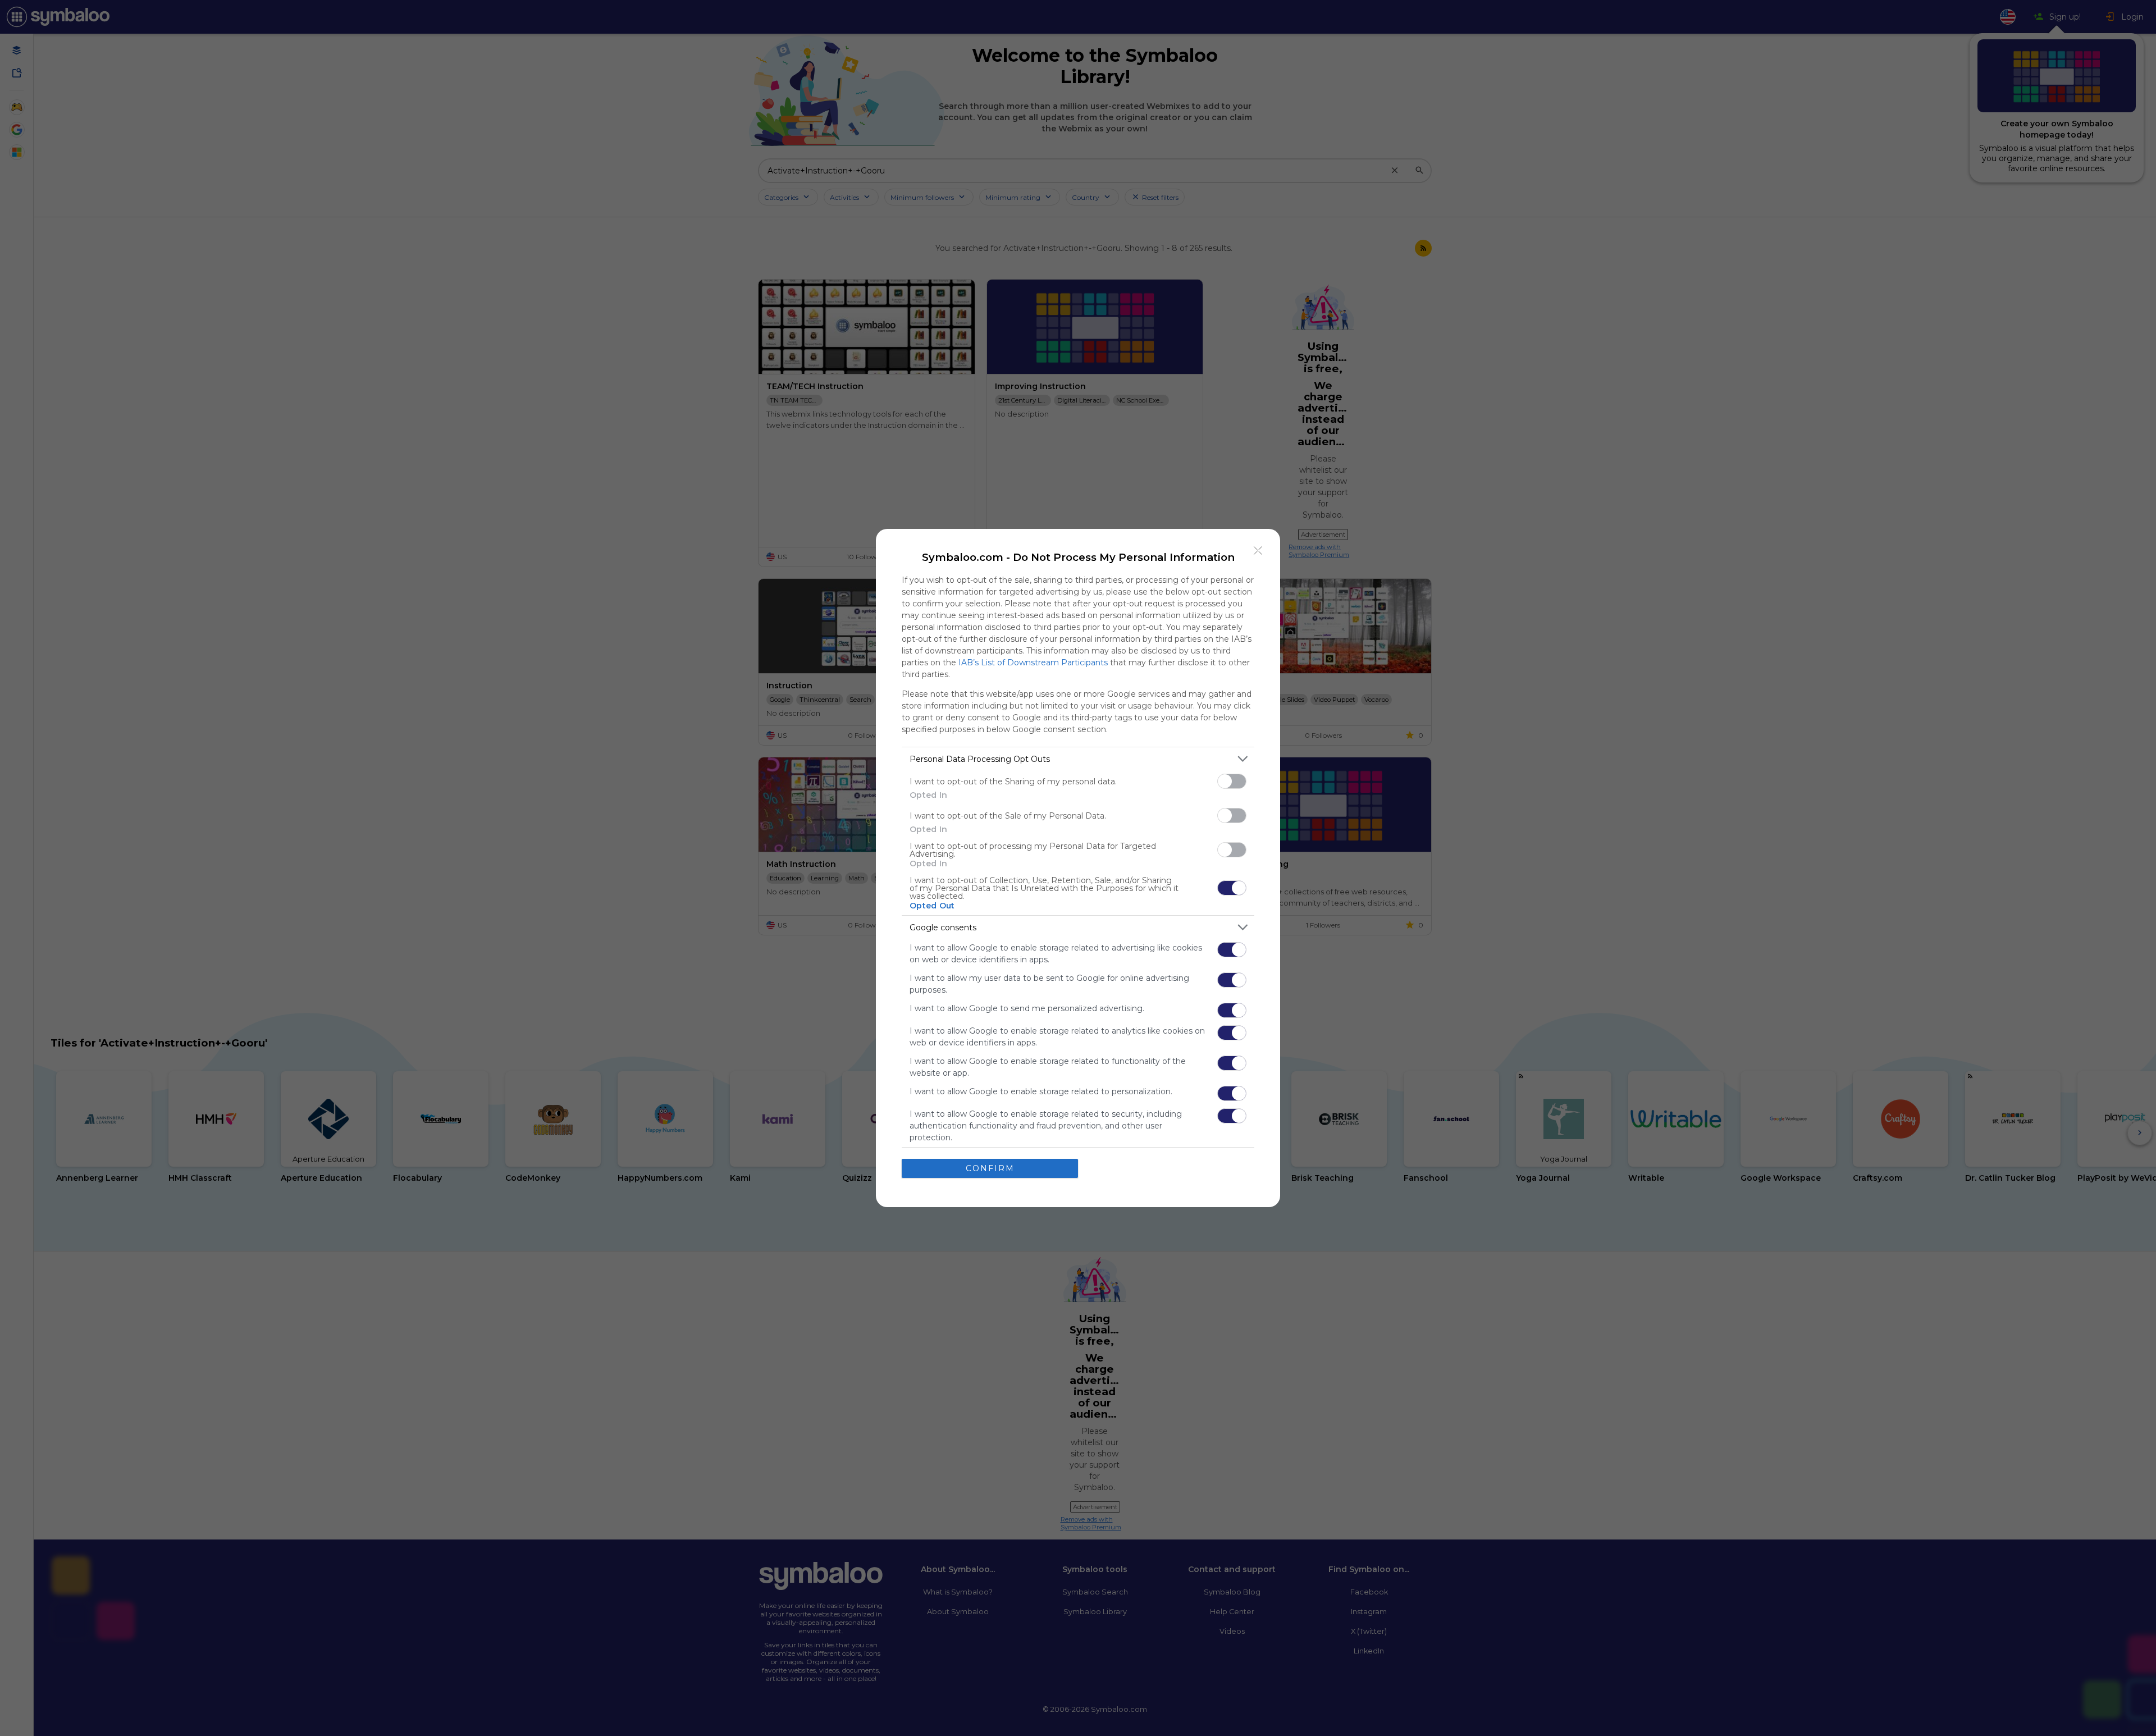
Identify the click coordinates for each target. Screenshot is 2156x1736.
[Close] (1258, 551)
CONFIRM (990, 1168)
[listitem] (1078, 759)
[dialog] (1078, 868)
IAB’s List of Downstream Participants (1033, 663)
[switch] (1232, 781)
